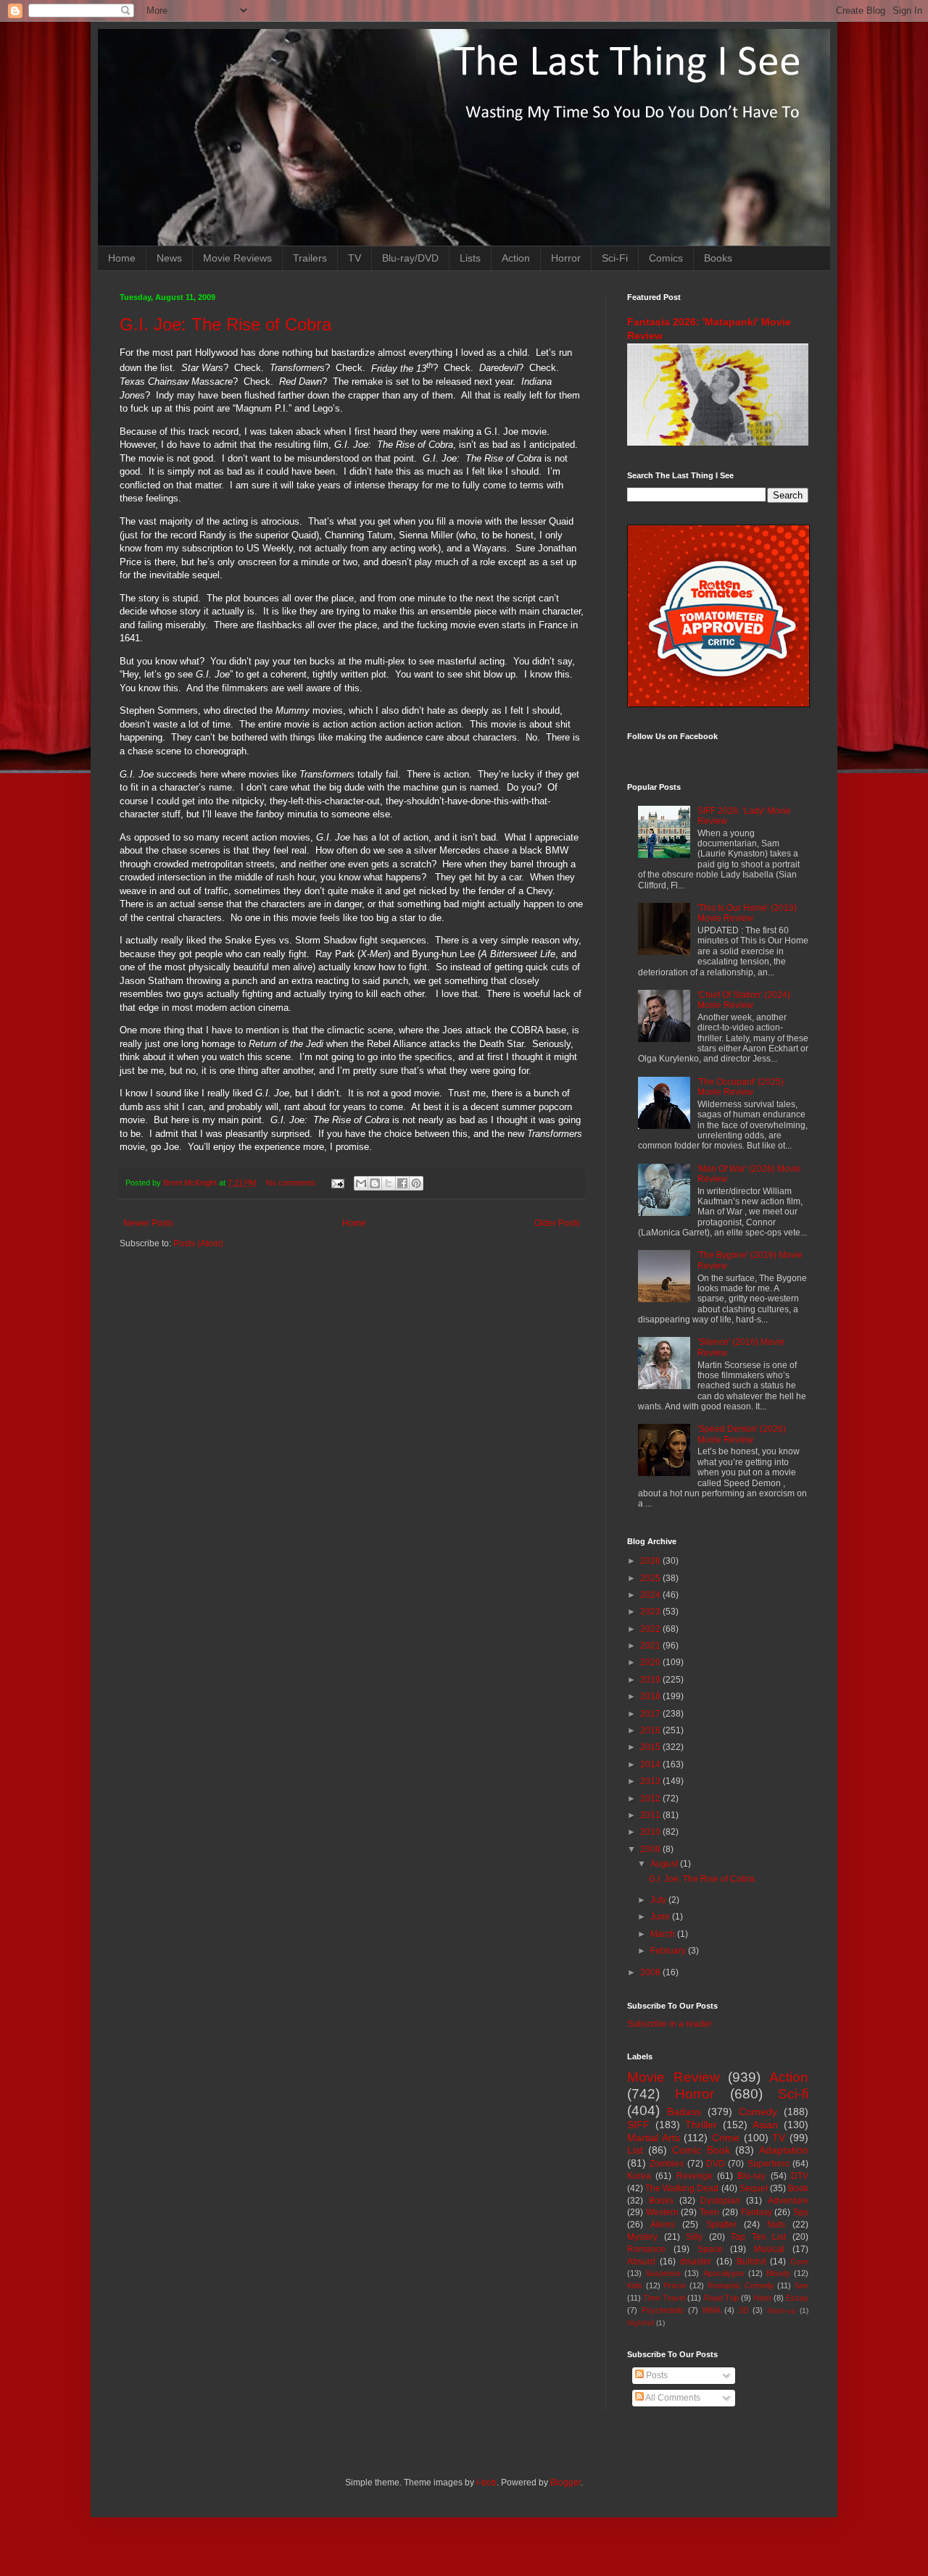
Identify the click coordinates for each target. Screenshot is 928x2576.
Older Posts (557, 1223)
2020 (651, 1662)
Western (662, 2212)
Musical (769, 2249)
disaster (696, 2262)
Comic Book (701, 2150)
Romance (646, 2249)
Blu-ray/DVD (410, 258)
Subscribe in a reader (670, 2024)
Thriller (701, 2125)
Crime (726, 2138)
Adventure (788, 2201)
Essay (797, 2298)
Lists (470, 258)
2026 (651, 1561)
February (669, 1951)
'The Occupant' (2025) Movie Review (741, 1087)
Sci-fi (793, 2094)
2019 (651, 1680)
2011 (651, 1815)
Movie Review (674, 2077)
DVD (716, 2164)
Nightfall (641, 2323)
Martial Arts (654, 2138)
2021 (651, 1646)
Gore (799, 2262)
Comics (666, 258)
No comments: (293, 1183)
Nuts (776, 2225)
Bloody (778, 2273)
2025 (651, 1578)
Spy (801, 2212)
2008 (651, 1972)
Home (122, 258)
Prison (675, 2285)
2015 (651, 1747)
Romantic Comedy (741, 2285)
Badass (684, 2112)
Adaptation (784, 2150)
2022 (651, 1629)
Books (718, 258)
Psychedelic (663, 2310)
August (665, 1864)
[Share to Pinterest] (416, 1183)
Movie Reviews (237, 258)
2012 (651, 1798)
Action (516, 258)
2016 (651, 1730)
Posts (656, 2375)
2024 (651, 1595)
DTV (800, 2176)
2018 (651, 1696)
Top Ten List (758, 2237)
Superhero (768, 2164)
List (635, 2150)
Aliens (663, 2225)
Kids (635, 2285)
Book (798, 2188)
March (664, 1934)
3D (744, 2310)
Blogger (565, 2483)
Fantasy (757, 2212)
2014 (651, 1764)
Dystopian (720, 2201)
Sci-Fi (615, 258)
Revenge (695, 2176)
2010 (651, 1832)
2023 (651, 1612)
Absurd (641, 2262)
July (659, 1900)
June (661, 1917)
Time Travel (664, 2298)
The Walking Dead (682, 2188)
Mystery (642, 2237)
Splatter (721, 2225)
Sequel (754, 2188)
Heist (762, 2298)
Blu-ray (751, 2176)
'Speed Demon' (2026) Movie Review (742, 1434)
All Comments (672, 2398)
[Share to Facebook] (402, 1183)
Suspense (663, 2273)
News (169, 258)
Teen (709, 2212)
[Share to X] (389, 1183)
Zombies (667, 2164)
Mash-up (782, 2310)
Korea (639, 2176)
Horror (566, 258)
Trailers (310, 258)
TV (355, 258)
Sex (801, 2285)
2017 (651, 1714)
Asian (765, 2125)
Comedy (758, 2112)
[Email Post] (337, 1183)
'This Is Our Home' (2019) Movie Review (747, 913)
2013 (651, 1781)
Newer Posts (148, 1223)
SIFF (638, 2125)
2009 (651, 1849)
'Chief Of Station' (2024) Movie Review (744, 1000)
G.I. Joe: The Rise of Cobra (225, 324)
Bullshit (751, 2262)
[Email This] (361, 1183)
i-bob (486, 2483)
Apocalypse (724, 2273)
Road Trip (721, 2298)
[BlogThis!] (375, 1183)
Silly (694, 2237)
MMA (712, 2310)
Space (710, 2249)
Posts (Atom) (198, 1243)
